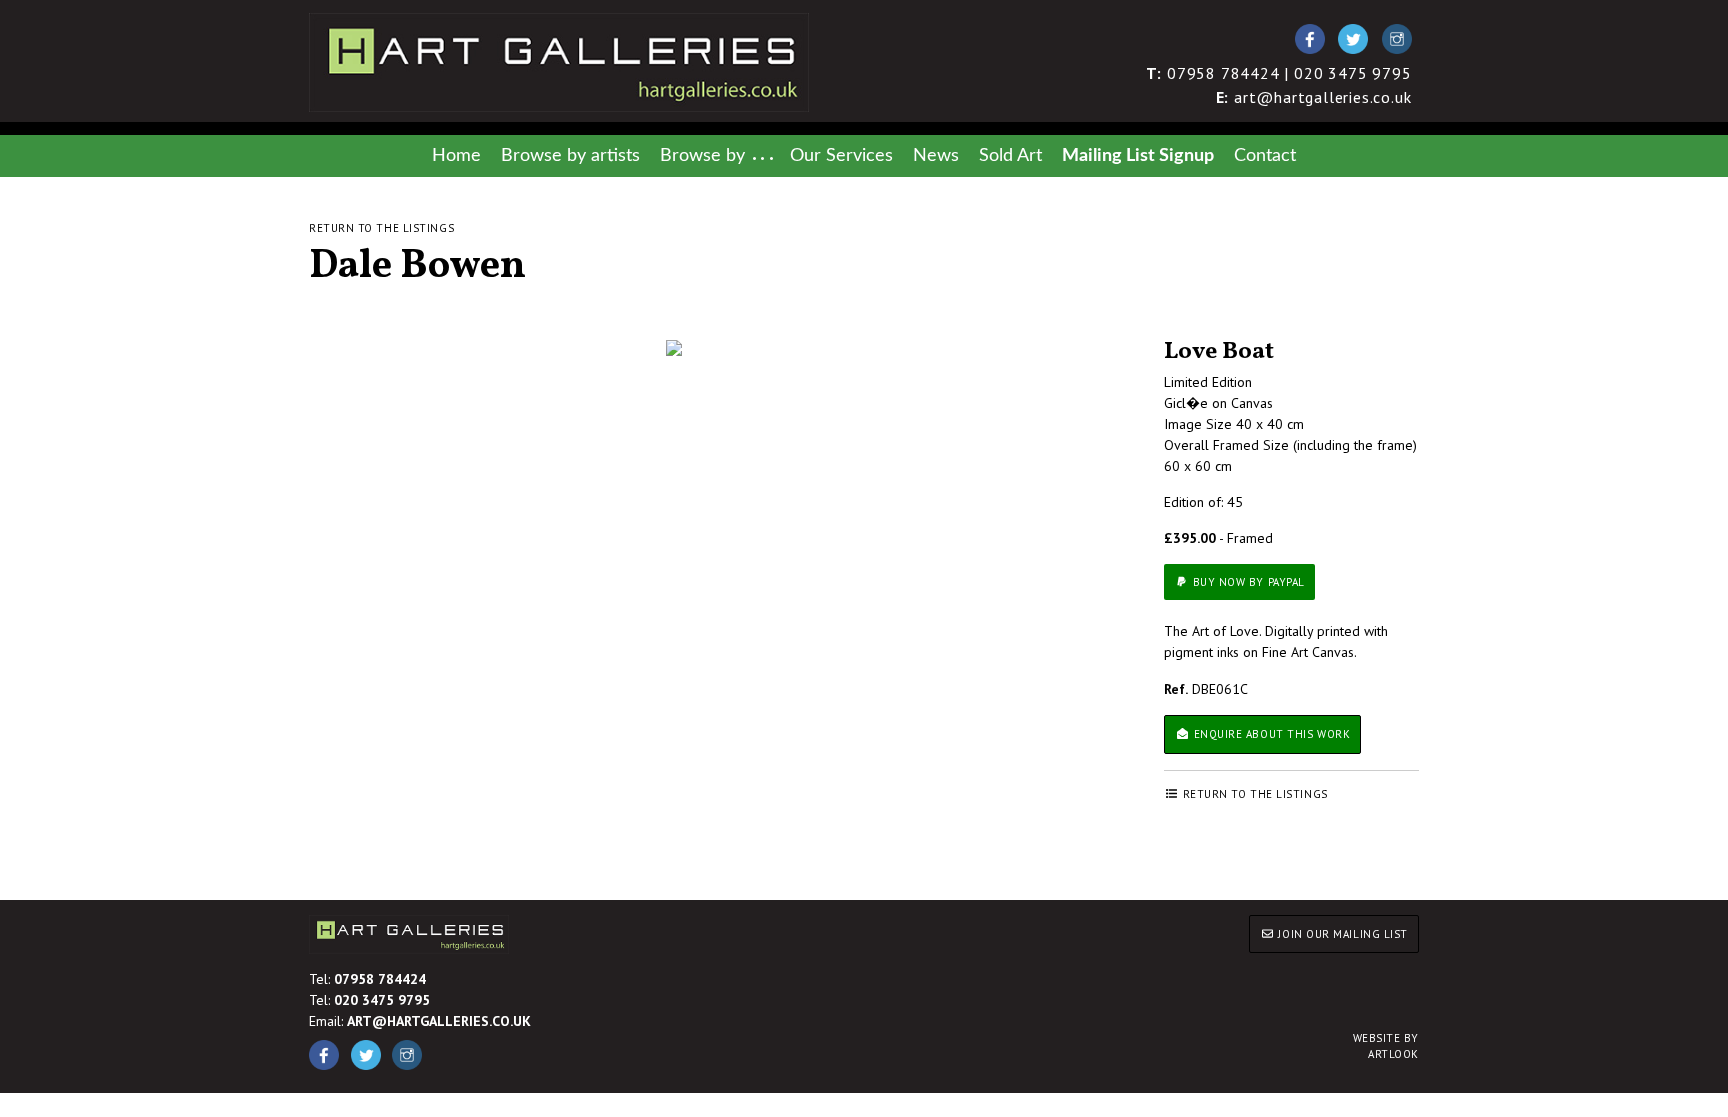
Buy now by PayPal (1247, 582)
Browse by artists (570, 155)
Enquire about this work (1270, 734)
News (936, 155)
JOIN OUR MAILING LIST (1341, 934)
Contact (1265, 155)
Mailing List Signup (1138, 155)
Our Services (841, 155)
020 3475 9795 (382, 1000)
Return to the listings (381, 228)
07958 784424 (380, 979)
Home (456, 155)
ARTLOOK (1386, 1046)
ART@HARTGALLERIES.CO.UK (439, 1021)
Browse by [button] (702, 155)
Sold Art (1010, 155)
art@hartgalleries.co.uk (1314, 97)
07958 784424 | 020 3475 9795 (1279, 73)
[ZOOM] (674, 348)
